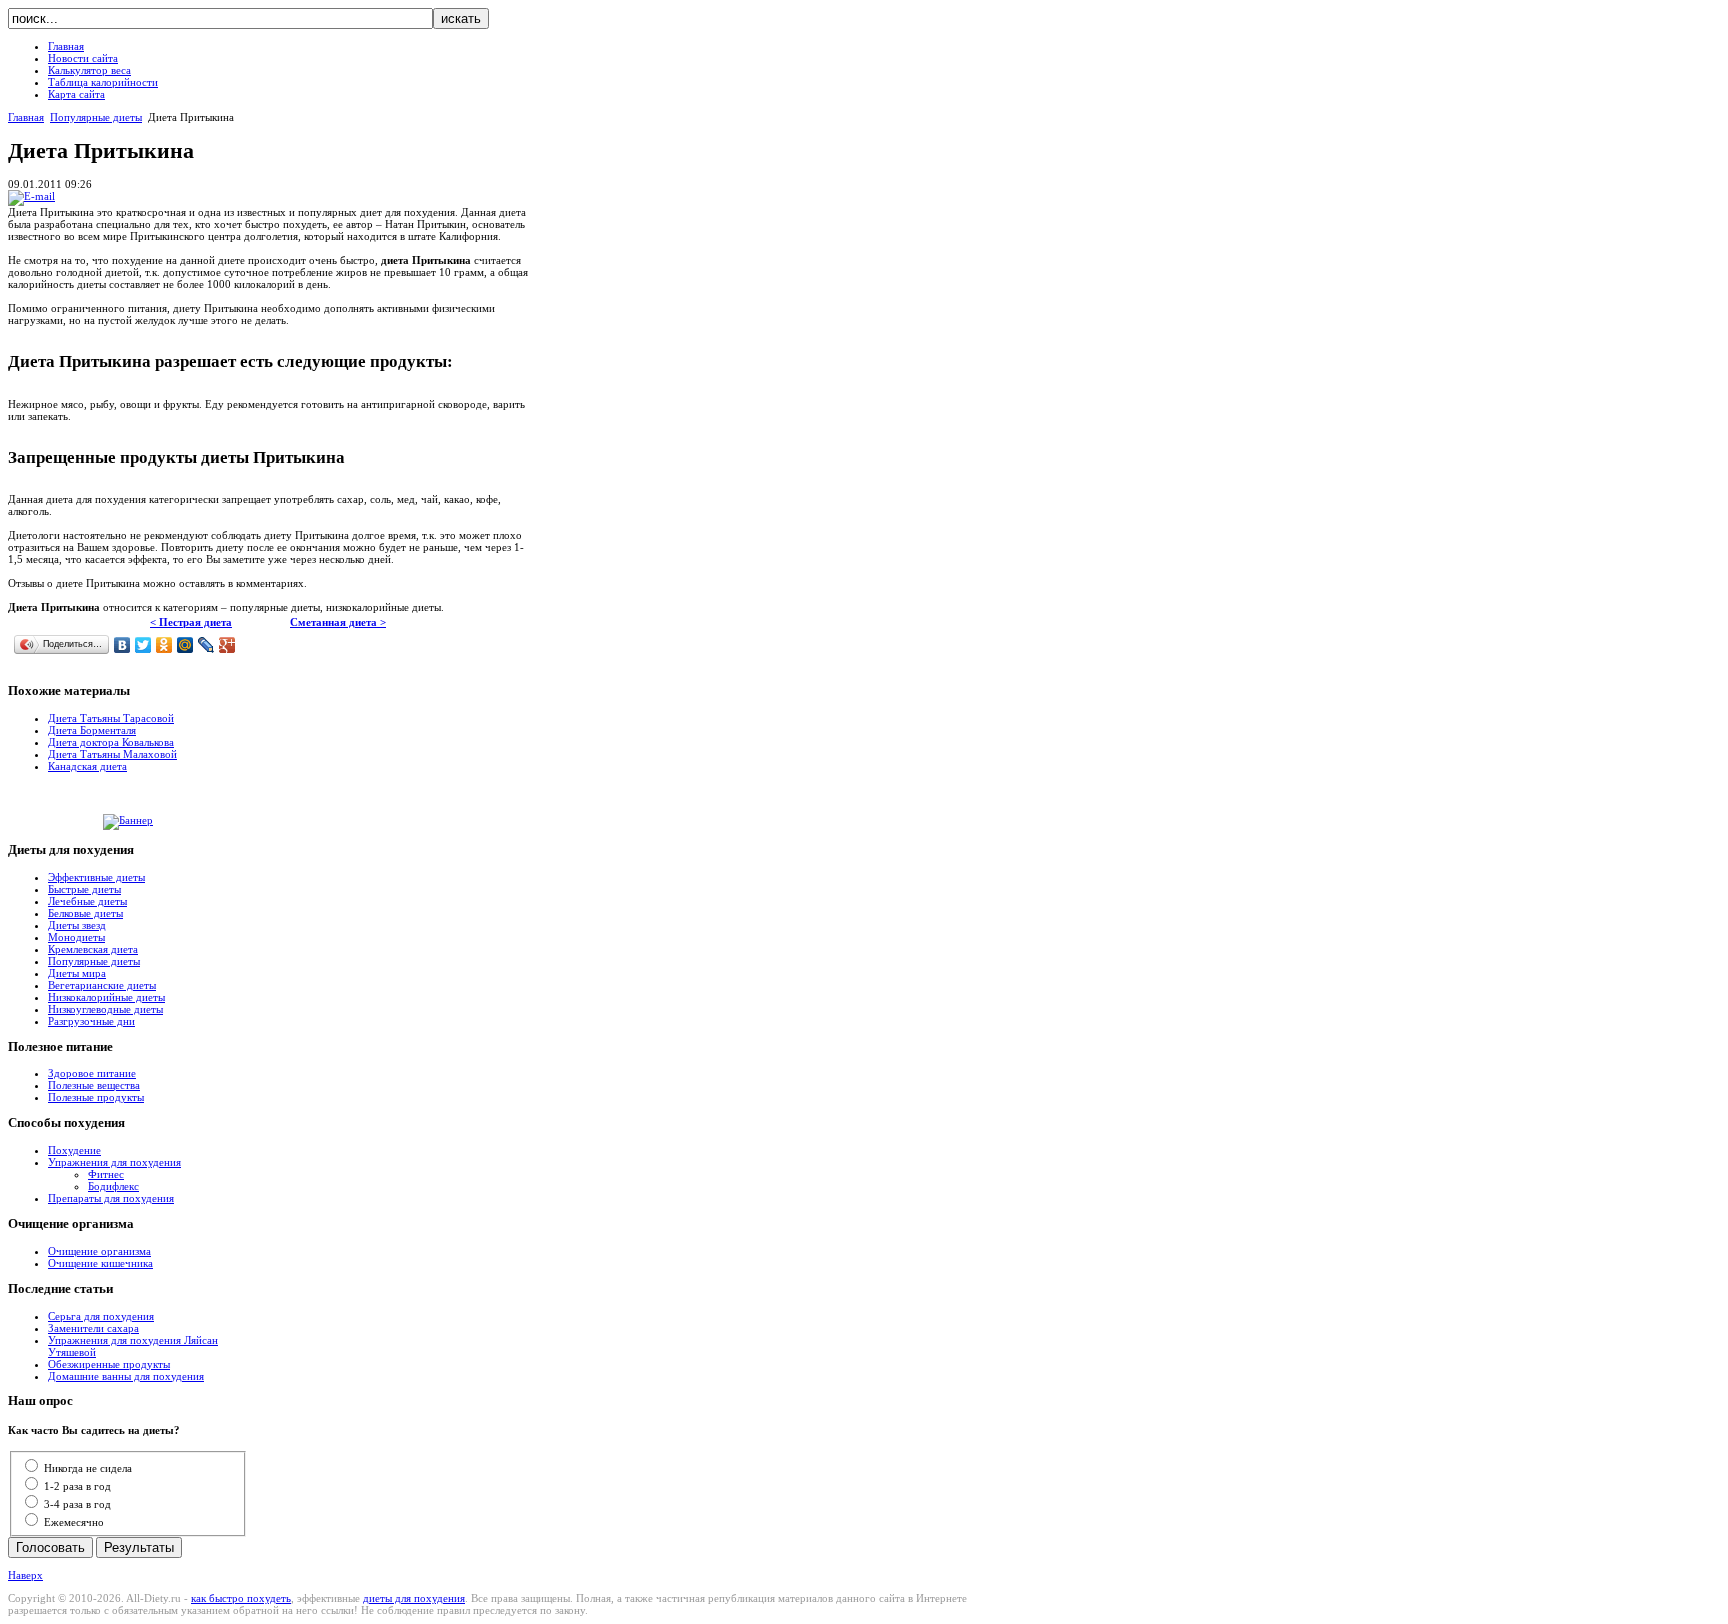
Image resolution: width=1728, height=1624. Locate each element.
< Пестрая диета (191, 622)
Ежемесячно (74, 1522)
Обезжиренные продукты (109, 1364)
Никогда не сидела (88, 1468)
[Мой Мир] (185, 645)
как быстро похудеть (241, 1598)
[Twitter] (143, 645)
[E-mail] (31, 196)
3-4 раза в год (77, 1504)
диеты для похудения (414, 1598)
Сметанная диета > (338, 622)
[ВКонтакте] (122, 645)
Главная (26, 117)
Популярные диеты (96, 117)
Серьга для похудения (101, 1316)
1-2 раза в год (77, 1486)
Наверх (25, 1575)
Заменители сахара (93, 1328)
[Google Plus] (227, 645)
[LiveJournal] (206, 645)
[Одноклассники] (164, 645)
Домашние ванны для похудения (126, 1376)
